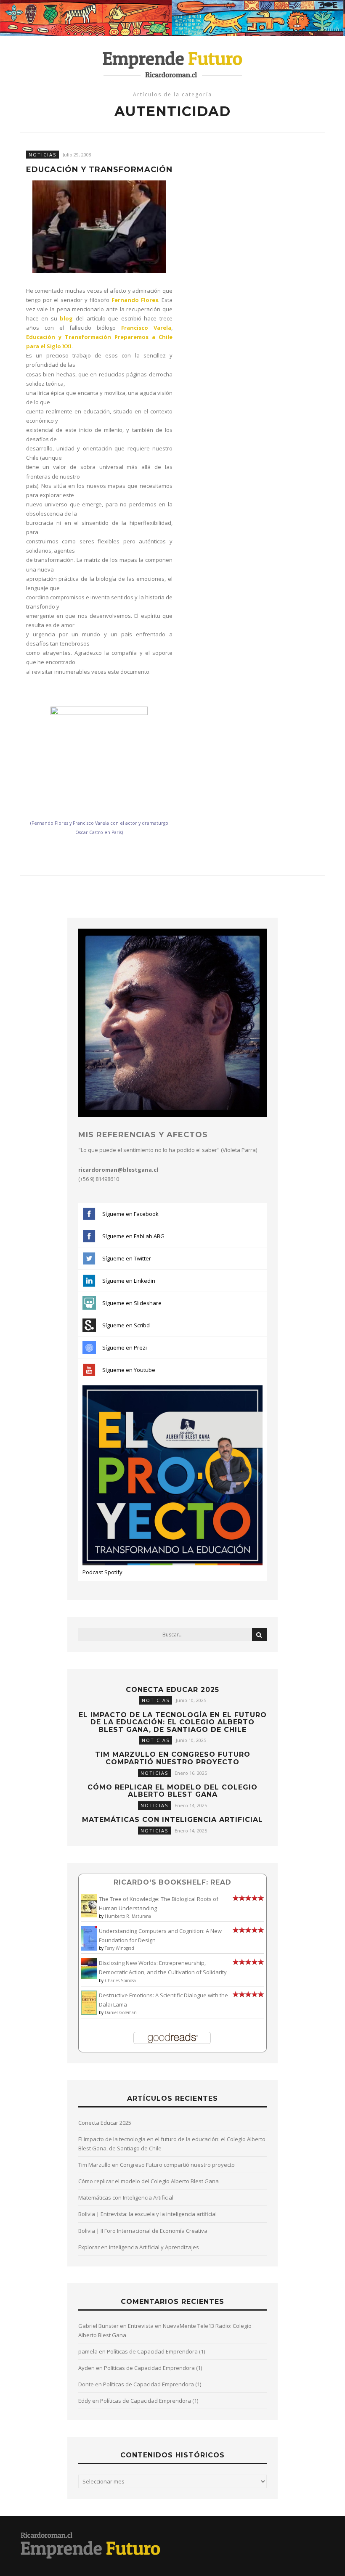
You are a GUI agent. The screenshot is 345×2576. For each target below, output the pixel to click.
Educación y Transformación (99, 170)
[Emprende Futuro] (173, 64)
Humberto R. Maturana (128, 1916)
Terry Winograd (119, 1948)
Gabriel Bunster (98, 2326)
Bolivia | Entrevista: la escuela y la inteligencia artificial (147, 2214)
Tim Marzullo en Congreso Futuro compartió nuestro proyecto (173, 1758)
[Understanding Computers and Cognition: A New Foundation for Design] (89, 1949)
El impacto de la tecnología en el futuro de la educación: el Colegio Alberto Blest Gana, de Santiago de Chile (173, 1722)
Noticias (42, 155)
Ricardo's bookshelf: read (172, 1882)
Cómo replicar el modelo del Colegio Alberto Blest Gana (172, 1791)
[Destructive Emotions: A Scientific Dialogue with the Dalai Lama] (89, 2013)
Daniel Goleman (121, 2012)
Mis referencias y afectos (143, 1135)
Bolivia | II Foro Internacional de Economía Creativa (143, 2231)
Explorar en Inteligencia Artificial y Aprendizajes (139, 2247)
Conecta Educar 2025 (172, 1690)
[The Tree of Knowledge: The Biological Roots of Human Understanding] (89, 1915)
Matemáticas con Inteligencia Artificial (172, 1820)
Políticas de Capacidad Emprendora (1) (156, 2351)
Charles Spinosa (120, 1980)
